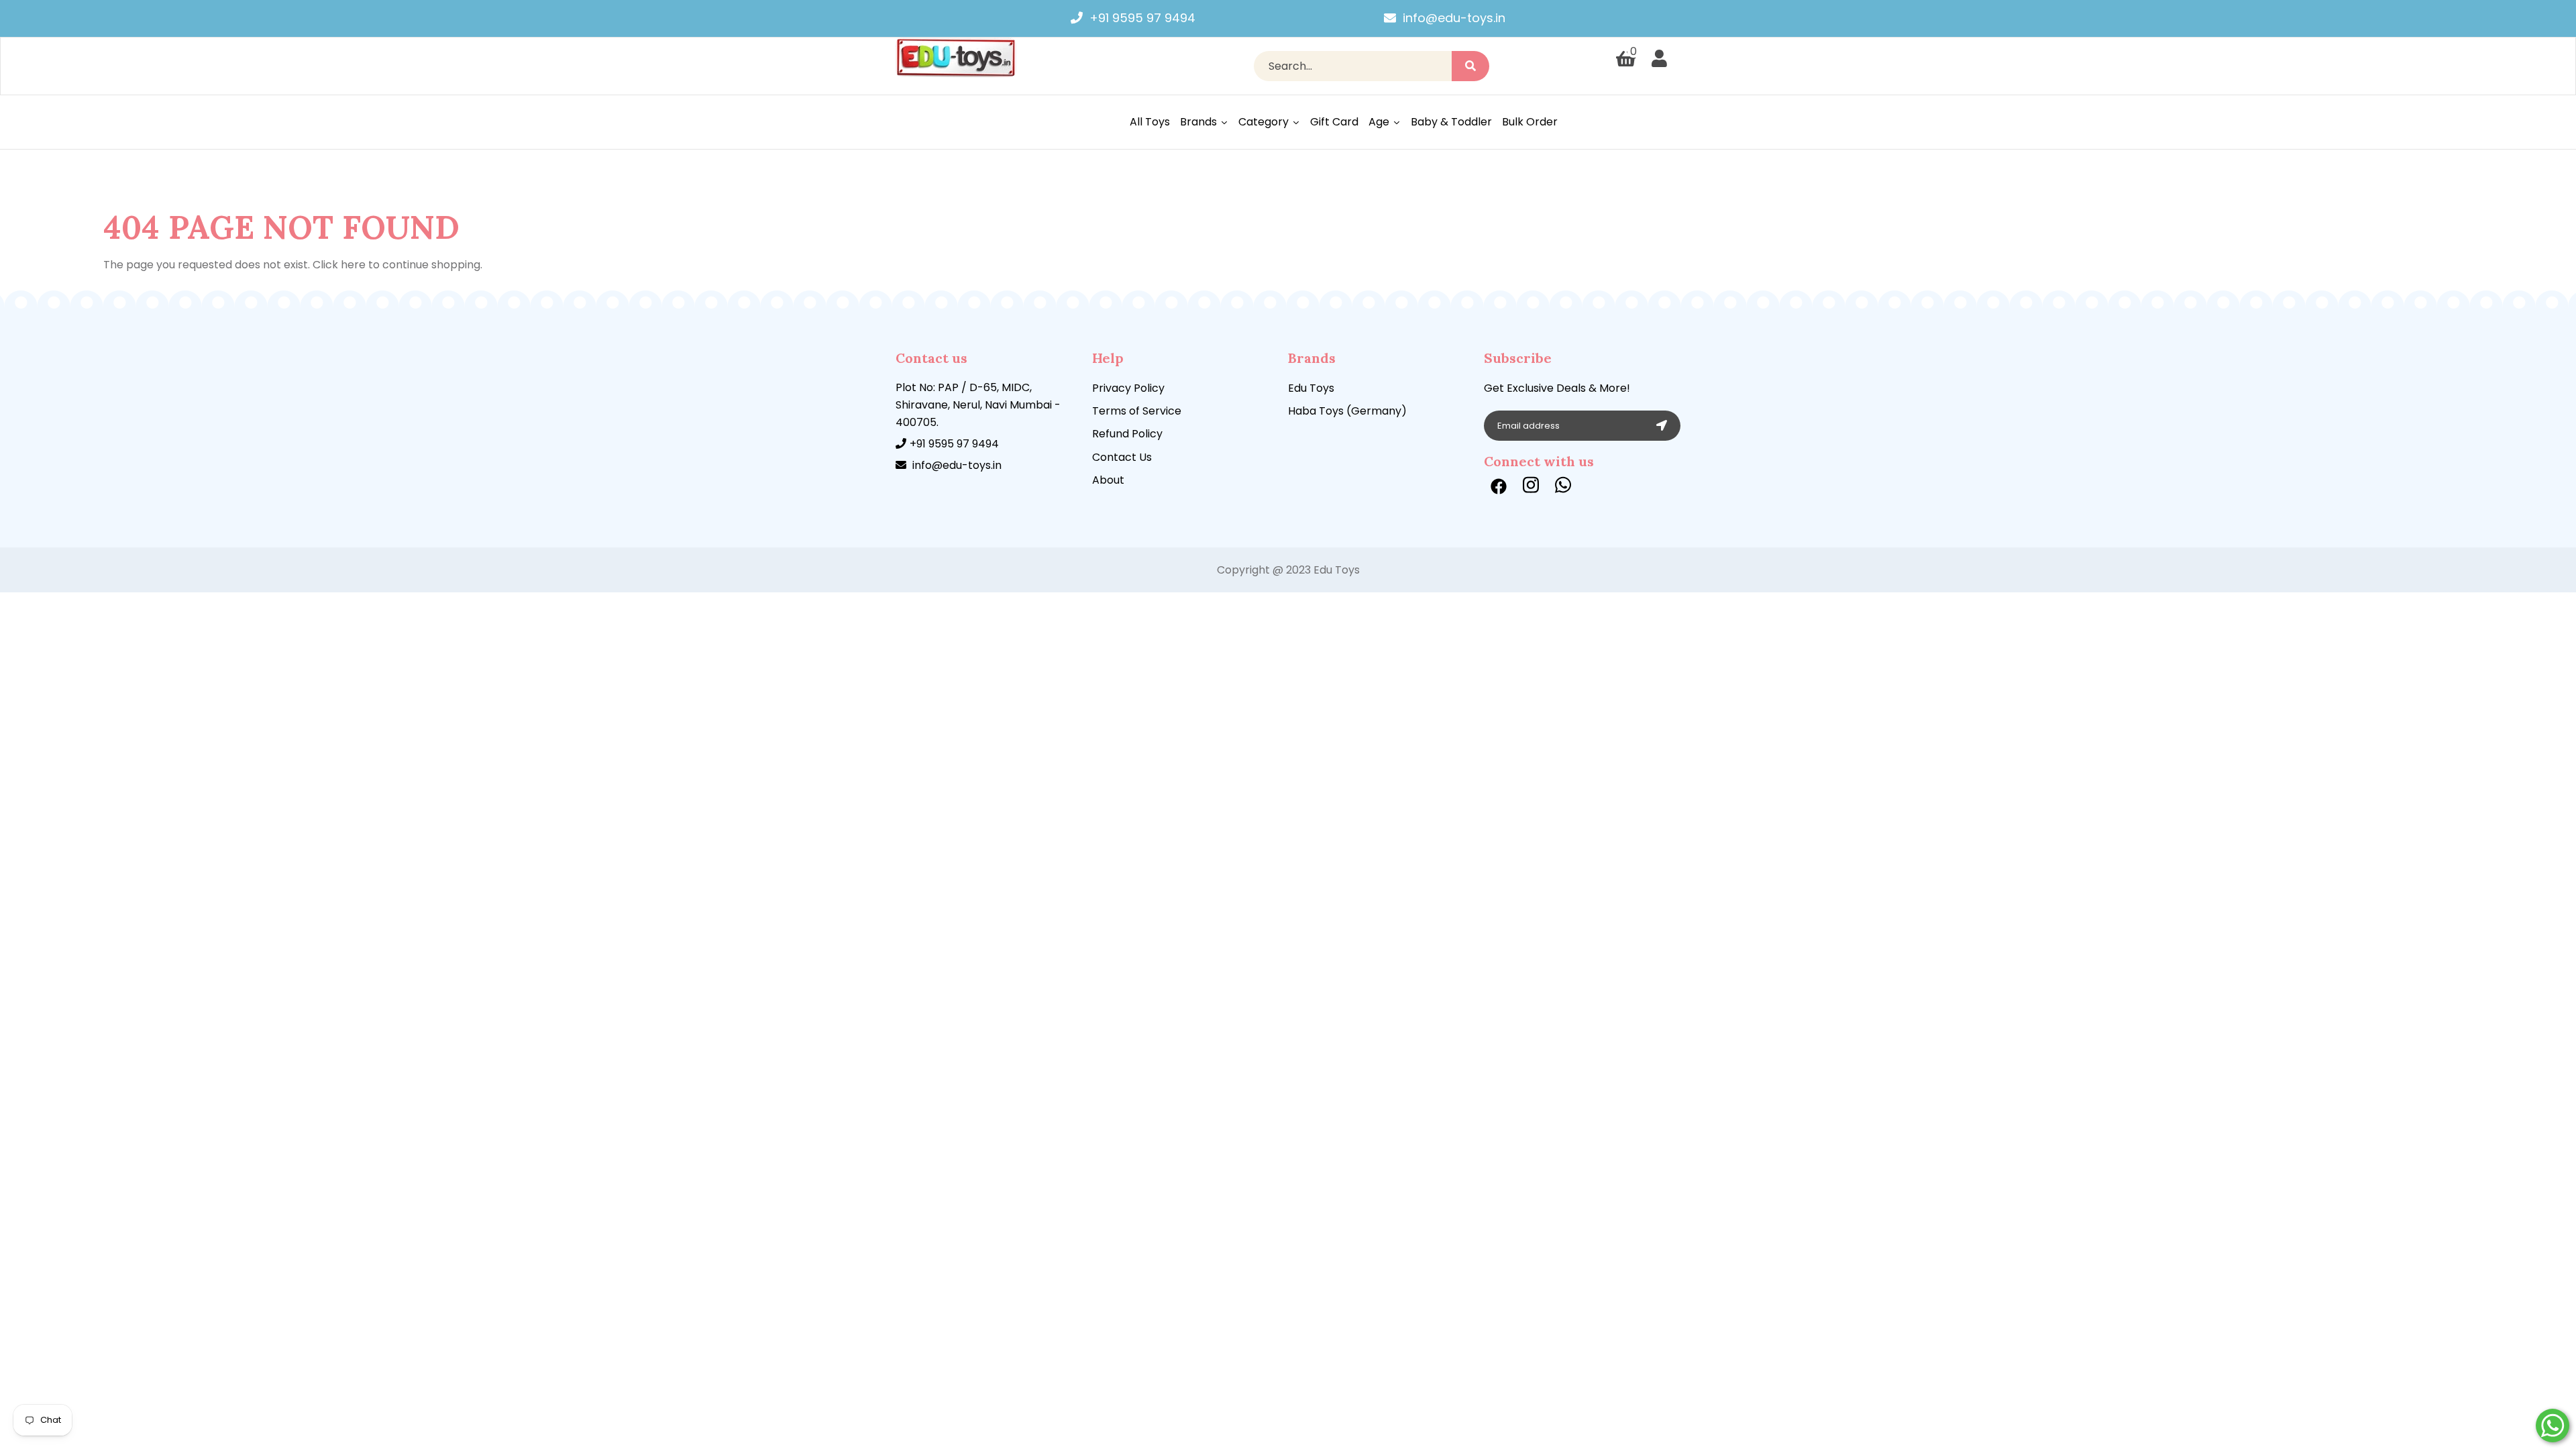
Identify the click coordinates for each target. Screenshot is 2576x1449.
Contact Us (1122, 457)
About (1108, 480)
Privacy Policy (1128, 388)
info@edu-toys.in (1454, 18)
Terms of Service (1137, 411)
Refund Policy (1127, 434)
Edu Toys (1311, 388)
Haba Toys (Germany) (1347, 411)
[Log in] (1659, 59)
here (353, 265)
